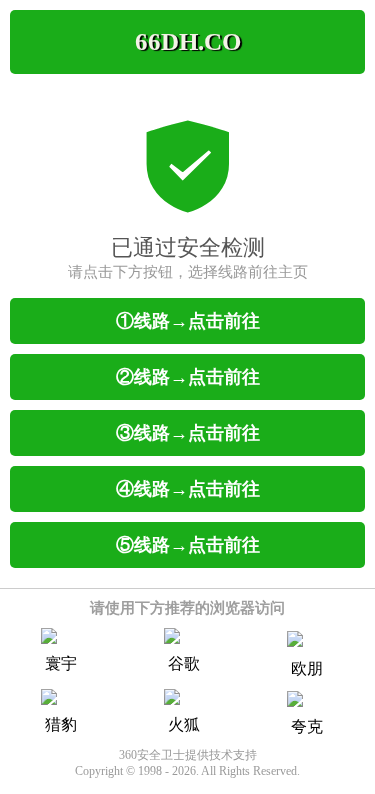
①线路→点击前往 (188, 321)
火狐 (184, 724)
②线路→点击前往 (188, 377)
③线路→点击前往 (188, 433)
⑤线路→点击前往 (188, 545)
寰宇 (61, 663)
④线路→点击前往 (188, 489)
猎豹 (61, 724)
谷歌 (184, 663)
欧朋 (307, 668)
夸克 (307, 726)
